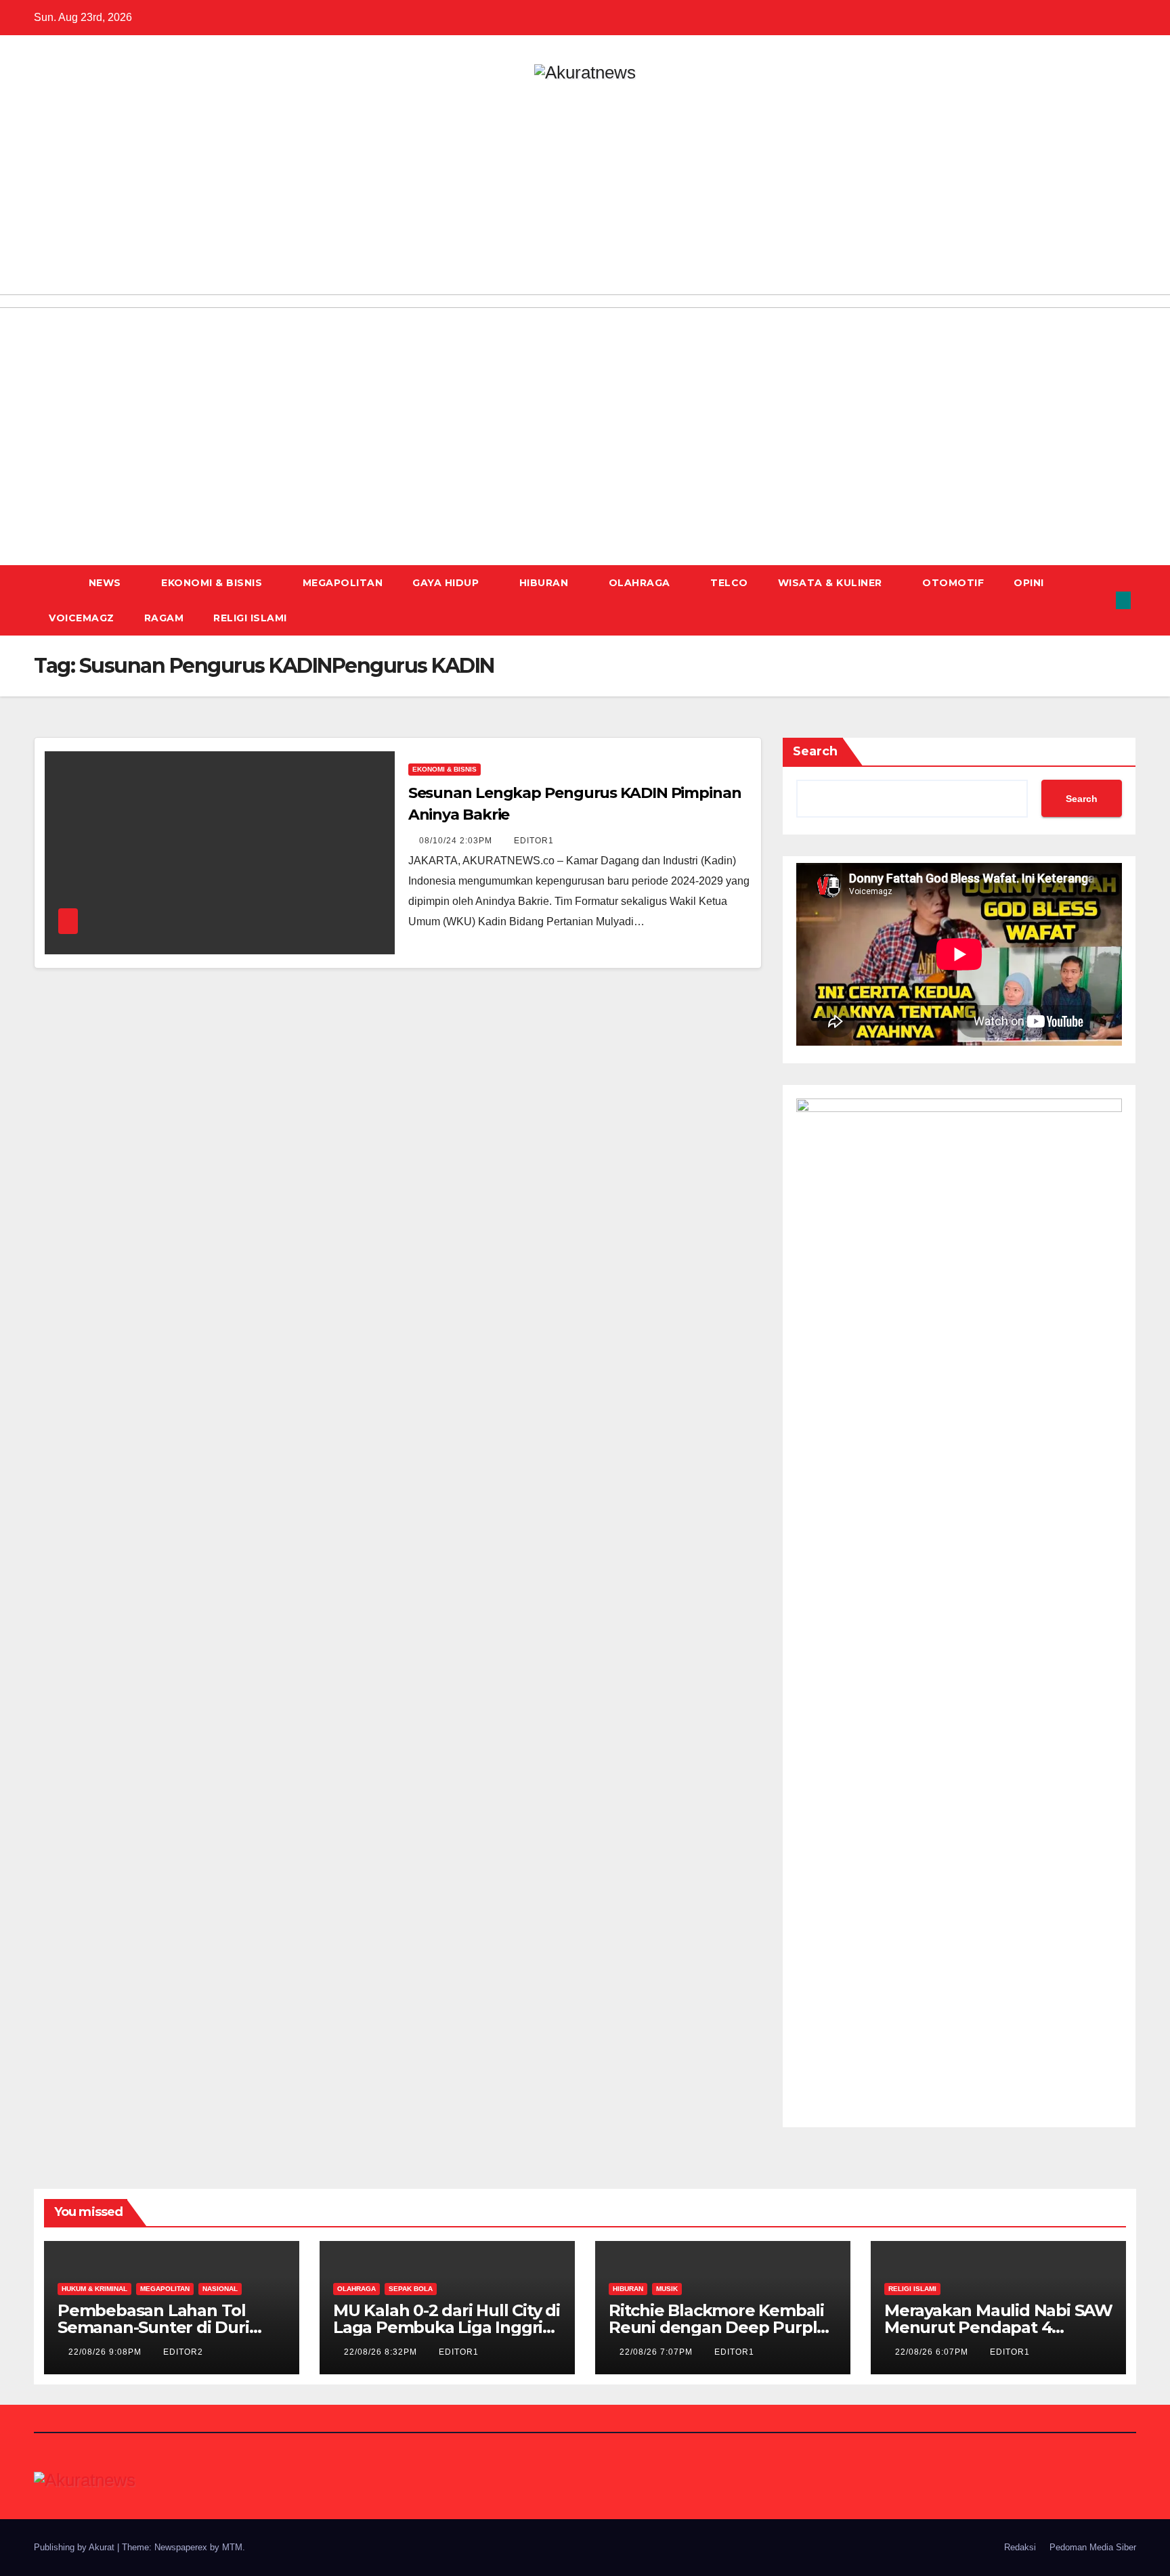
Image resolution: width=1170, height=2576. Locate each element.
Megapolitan (343, 583)
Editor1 (534, 841)
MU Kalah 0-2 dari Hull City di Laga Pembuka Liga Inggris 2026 (447, 2327)
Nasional (220, 2289)
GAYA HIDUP (447, 583)
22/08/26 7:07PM (657, 2352)
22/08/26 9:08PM (106, 2352)
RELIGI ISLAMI (250, 618)
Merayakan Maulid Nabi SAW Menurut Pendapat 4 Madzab (998, 2327)
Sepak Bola (411, 2289)
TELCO (729, 583)
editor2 (183, 2352)
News (107, 583)
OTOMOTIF (953, 583)
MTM (232, 2547)
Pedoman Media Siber (1093, 2547)
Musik (667, 2289)
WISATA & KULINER (832, 583)
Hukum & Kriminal (94, 2289)
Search (815, 751)
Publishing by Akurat (75, 2547)
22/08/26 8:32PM (382, 2352)
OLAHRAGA (641, 583)
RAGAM (164, 618)
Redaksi (1020, 2547)
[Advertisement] (585, 183)
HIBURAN (545, 583)
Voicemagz (82, 618)
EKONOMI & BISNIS (213, 583)
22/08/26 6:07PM (933, 2352)
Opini (1029, 583)
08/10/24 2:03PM (457, 841)
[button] (1101, 600)
